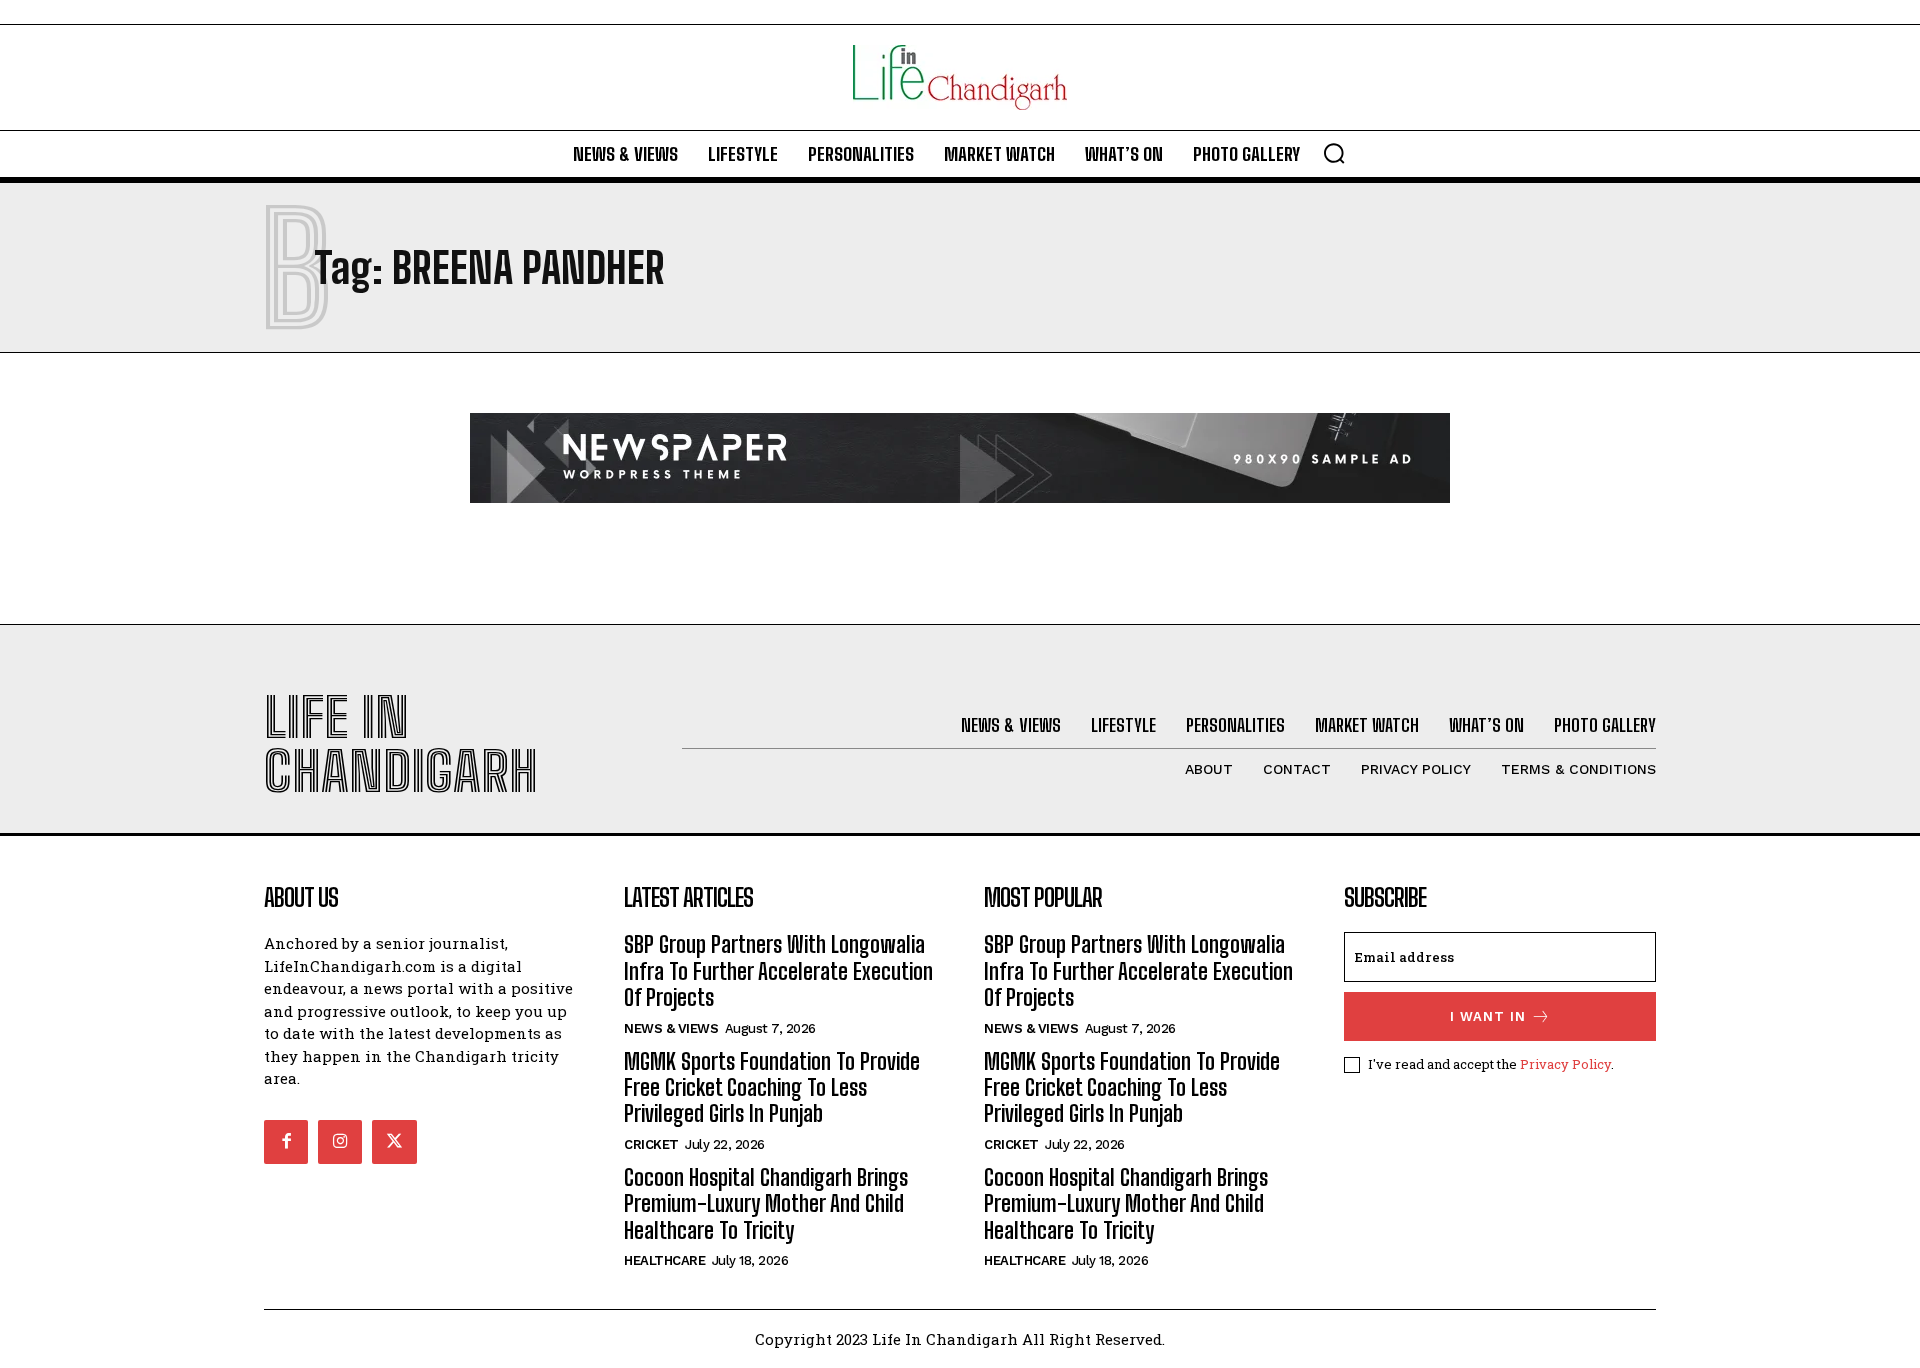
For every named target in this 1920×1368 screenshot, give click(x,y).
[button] (1334, 153)
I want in (1488, 1016)
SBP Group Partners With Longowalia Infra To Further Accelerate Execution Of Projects (778, 971)
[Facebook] (286, 1142)
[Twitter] (394, 1142)
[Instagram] (340, 1142)
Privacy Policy (1565, 1064)
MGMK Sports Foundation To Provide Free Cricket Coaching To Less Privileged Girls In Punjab (772, 1088)
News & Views (671, 1028)
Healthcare (664, 1260)
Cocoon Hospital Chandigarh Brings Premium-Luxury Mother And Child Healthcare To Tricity (766, 1204)
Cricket (651, 1144)
